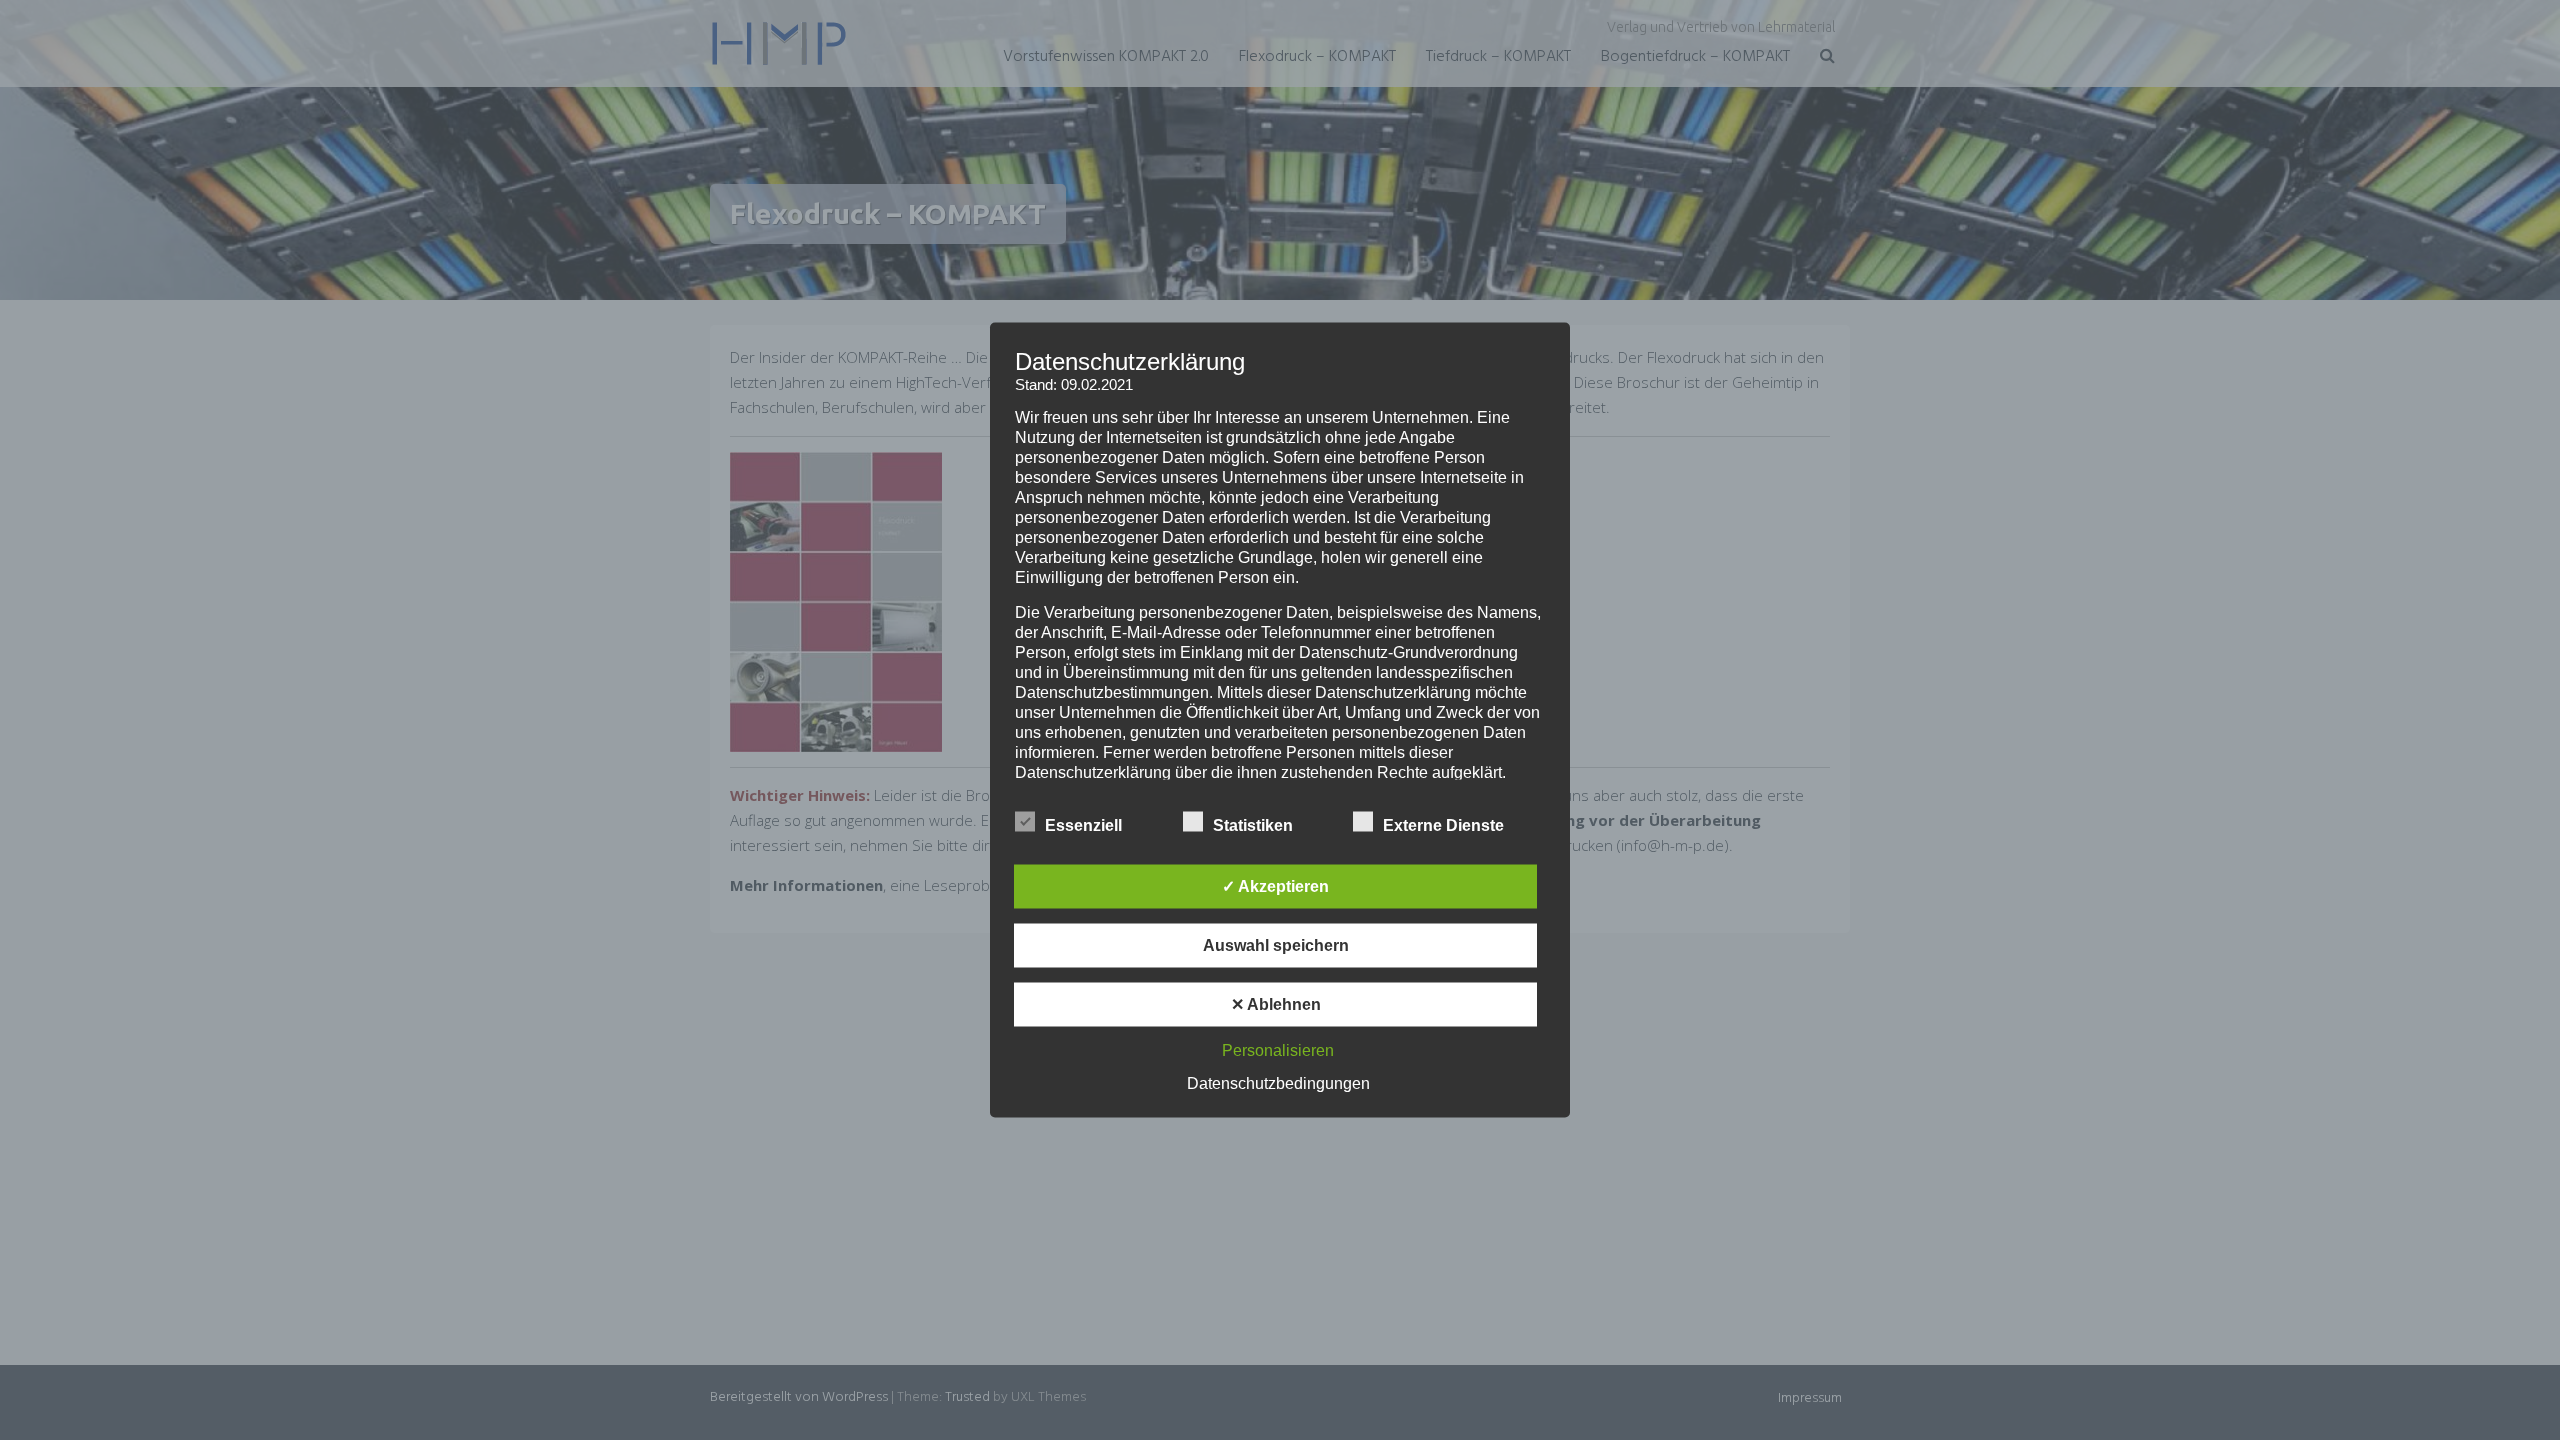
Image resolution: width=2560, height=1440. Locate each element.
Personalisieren (1278, 1050)
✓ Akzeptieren (1275, 886)
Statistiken (1253, 825)
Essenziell (1083, 825)
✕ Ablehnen (1276, 1004)
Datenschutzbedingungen (1278, 1083)
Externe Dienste (1443, 825)
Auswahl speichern (1276, 945)
